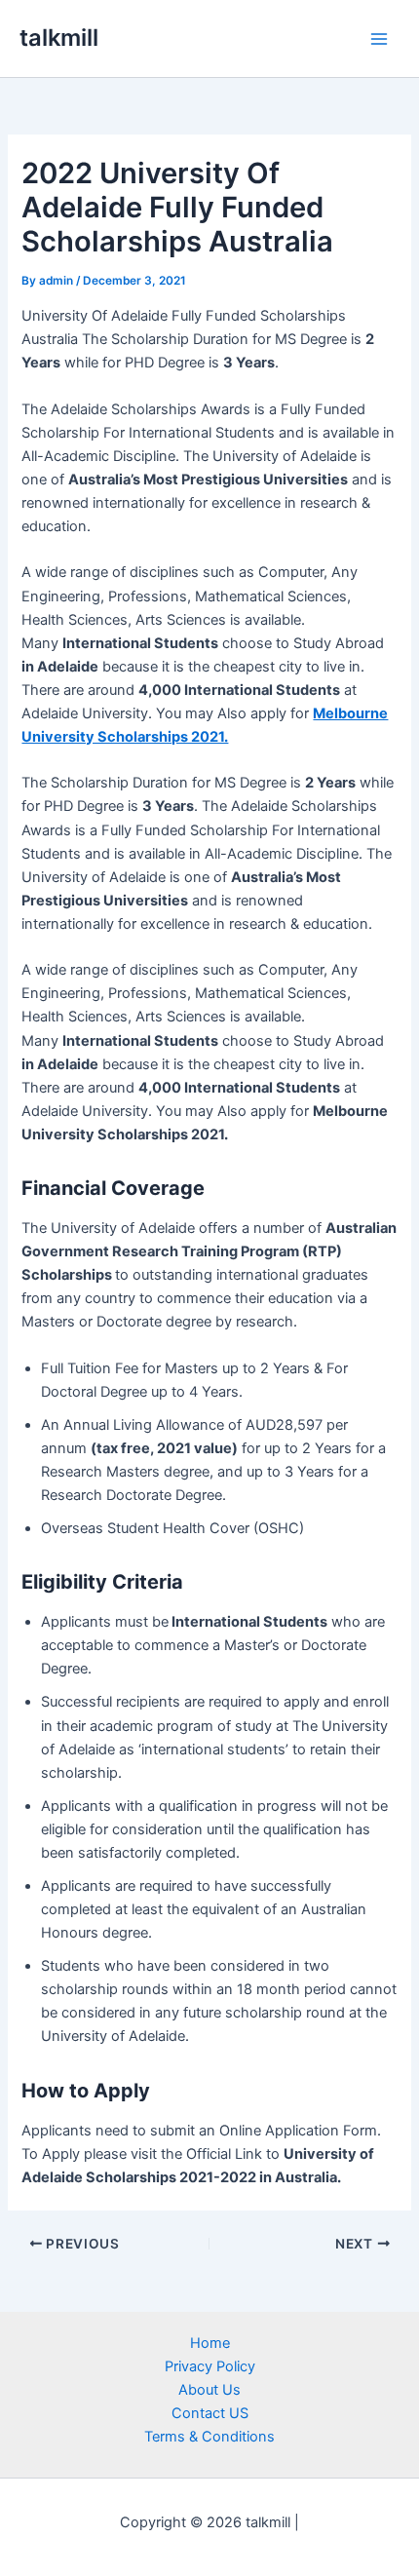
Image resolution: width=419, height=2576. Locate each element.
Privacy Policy (210, 2366)
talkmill (59, 38)
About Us (209, 2390)
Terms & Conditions (209, 2437)
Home (210, 2343)
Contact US (210, 2413)
